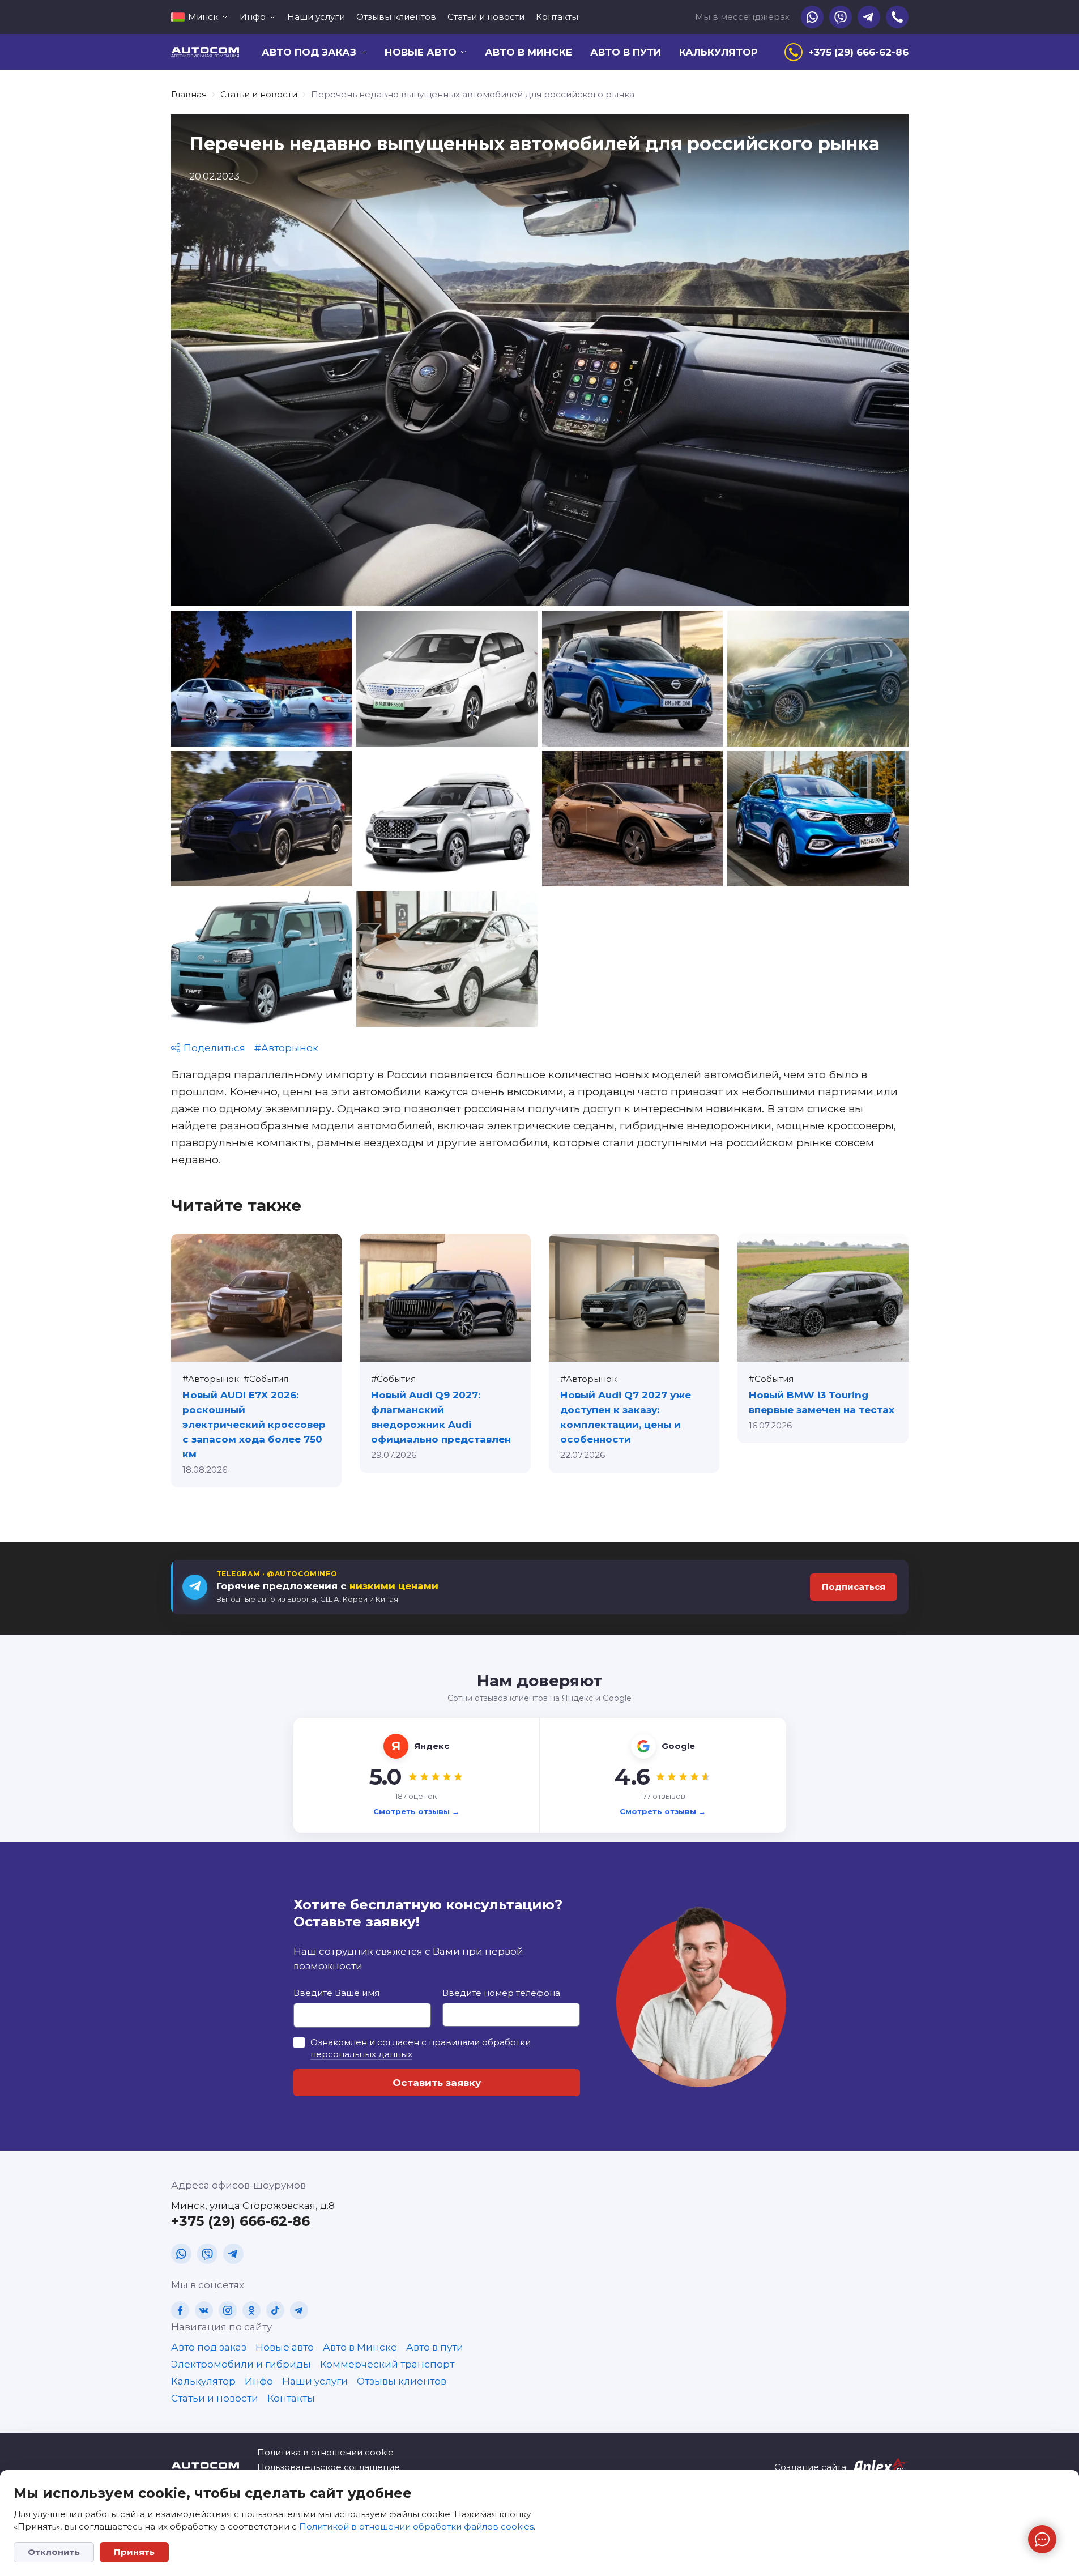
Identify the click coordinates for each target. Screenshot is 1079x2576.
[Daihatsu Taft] (262, 959)
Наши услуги (316, 17)
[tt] (275, 2310)
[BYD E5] (262, 679)
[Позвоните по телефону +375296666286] (897, 17)
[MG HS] (818, 819)
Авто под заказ (209, 2347)
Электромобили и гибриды (241, 2364)
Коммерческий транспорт (387, 2364)
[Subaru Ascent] (262, 819)
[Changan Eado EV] (447, 959)
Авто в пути (626, 52)
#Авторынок (286, 1048)
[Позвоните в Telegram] (869, 17)
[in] (228, 2310)
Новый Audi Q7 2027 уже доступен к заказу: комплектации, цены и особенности (626, 1417)
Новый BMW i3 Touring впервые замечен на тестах (822, 1402)
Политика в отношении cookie (325, 2452)
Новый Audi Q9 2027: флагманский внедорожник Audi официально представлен (441, 1417)
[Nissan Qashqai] (633, 679)
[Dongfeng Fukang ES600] (447, 679)
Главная (189, 94)
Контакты (557, 17)
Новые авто (285, 2347)
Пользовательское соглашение (329, 2467)
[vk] (204, 2310)
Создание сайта (810, 2467)
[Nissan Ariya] (633, 819)
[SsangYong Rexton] (447, 819)
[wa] (181, 2254)
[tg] (233, 2254)
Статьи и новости (486, 17)
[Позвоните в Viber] (841, 17)
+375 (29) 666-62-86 (240, 2221)
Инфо (259, 2381)
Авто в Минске (528, 52)
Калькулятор (718, 52)
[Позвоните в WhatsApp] (812, 17)
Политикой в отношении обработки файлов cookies (416, 2526)
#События (266, 1379)
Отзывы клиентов (396, 17)
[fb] (180, 2310)
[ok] (251, 2310)
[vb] (207, 2254)
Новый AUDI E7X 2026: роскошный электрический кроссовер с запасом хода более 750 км (254, 1425)
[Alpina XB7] (818, 679)
